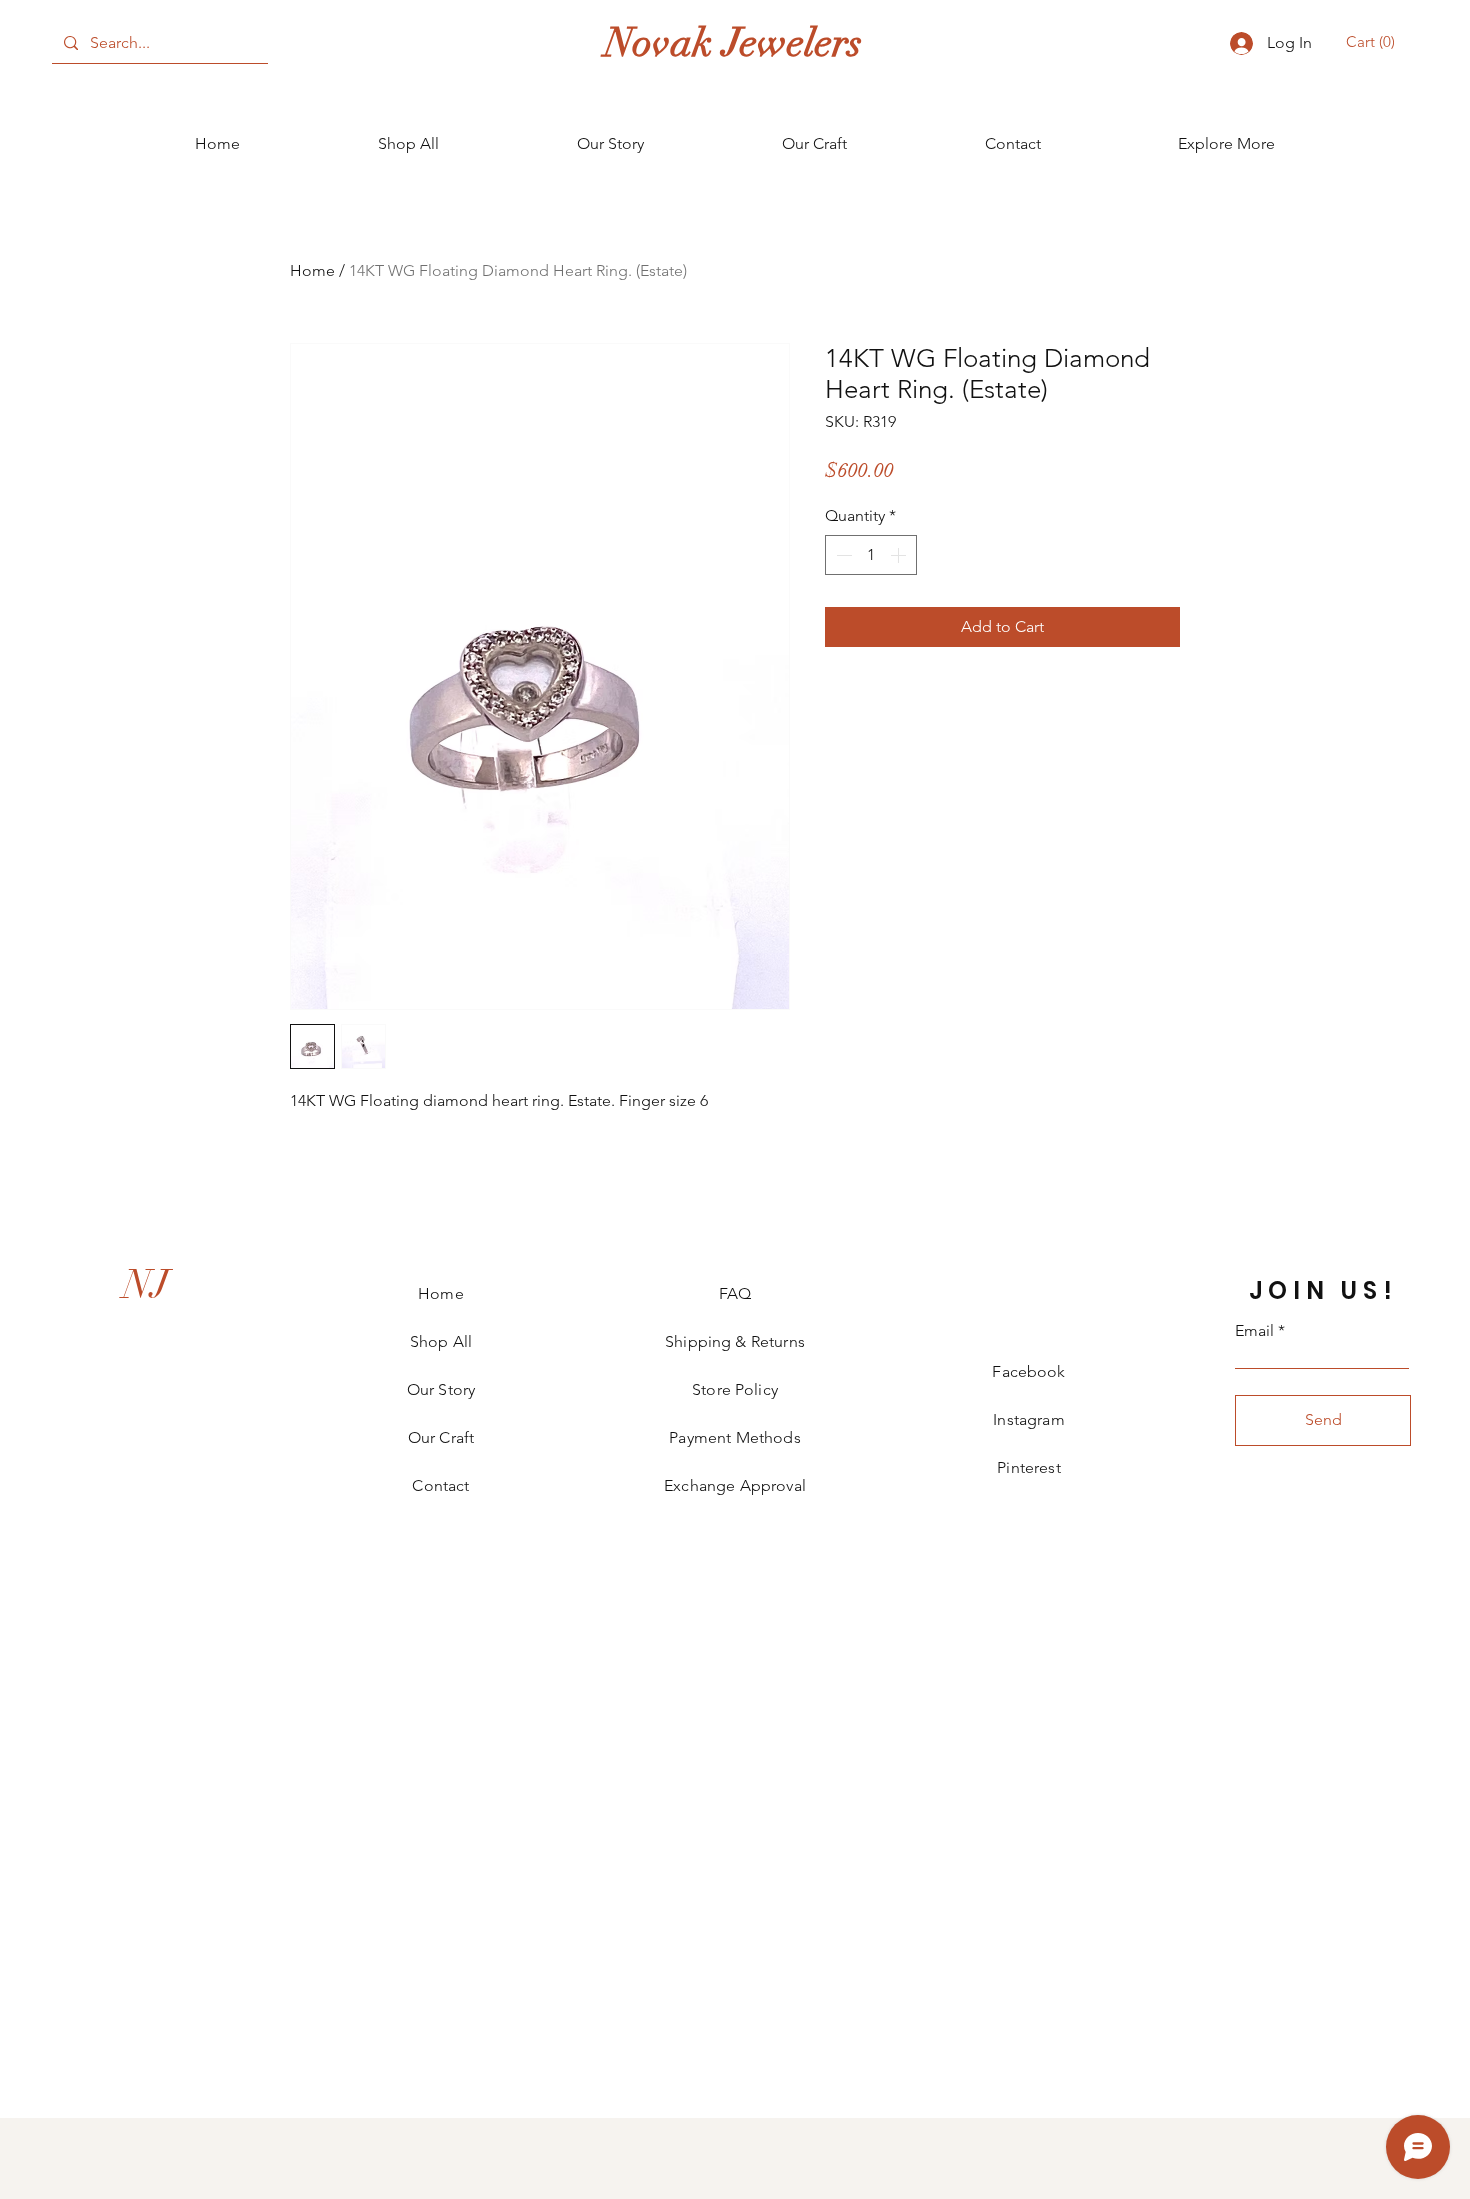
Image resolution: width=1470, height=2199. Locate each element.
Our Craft (441, 1437)
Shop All (441, 1341)
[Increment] (900, 555)
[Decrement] (842, 555)
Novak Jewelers (733, 43)
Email (1254, 1331)
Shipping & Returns (735, 1341)
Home (312, 270)
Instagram (1028, 1419)
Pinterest (1028, 1467)
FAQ (735, 1293)
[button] (1373, 42)
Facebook (1028, 1371)
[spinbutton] (871, 555)
